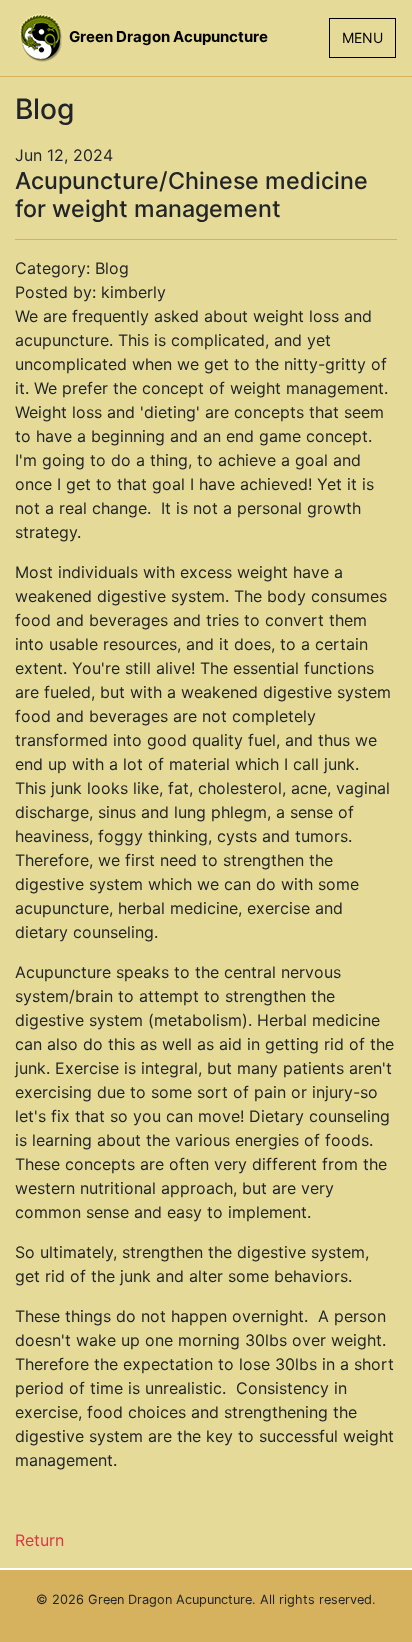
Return (39, 1540)
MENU (362, 37)
